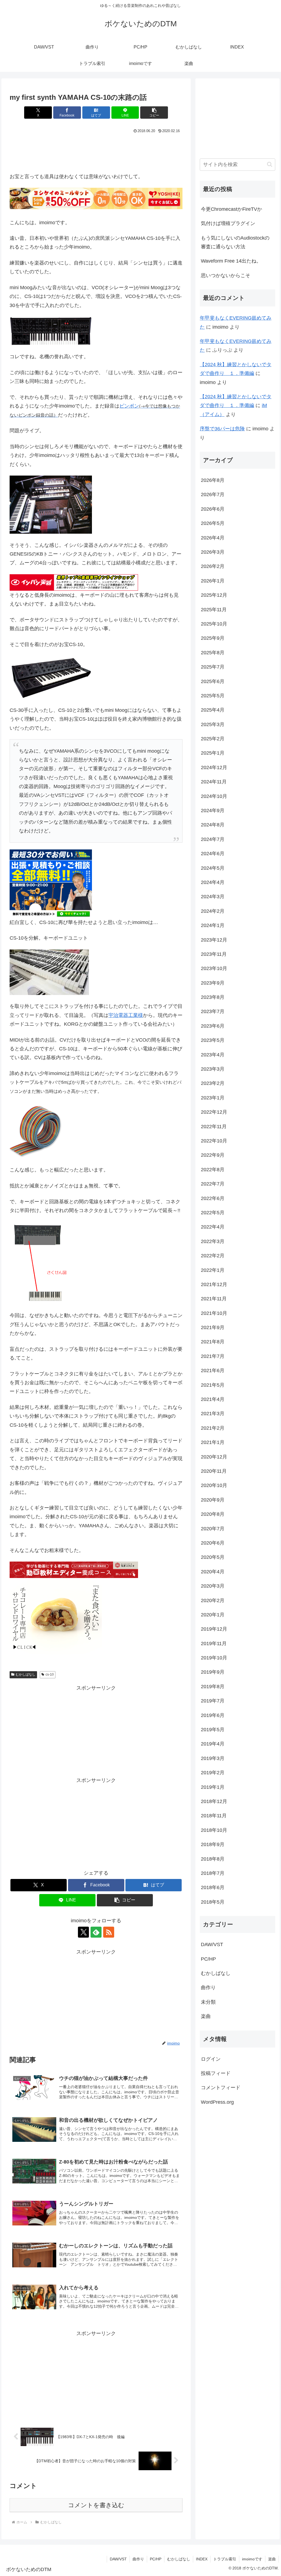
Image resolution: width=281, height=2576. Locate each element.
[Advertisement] (96, 151)
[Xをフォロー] (83, 1932)
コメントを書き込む (96, 2505)
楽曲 (272, 2559)
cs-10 (50, 1674)
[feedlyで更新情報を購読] (96, 1932)
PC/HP (156, 2559)
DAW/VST (118, 2559)
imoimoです (252, 2559)
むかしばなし (26, 1674)
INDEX (202, 2559)
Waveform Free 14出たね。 (231, 261)
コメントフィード (221, 2088)
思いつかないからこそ (226, 275)
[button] (154, 113)
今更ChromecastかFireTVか (231, 209)
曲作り (138, 2559)
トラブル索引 (225, 2559)
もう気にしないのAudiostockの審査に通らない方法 (235, 242)
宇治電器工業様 (126, 1015)
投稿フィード (216, 2073)
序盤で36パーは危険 (222, 429)
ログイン (211, 2059)
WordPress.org (217, 2102)
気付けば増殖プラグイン (228, 223)
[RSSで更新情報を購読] (109, 1932)
